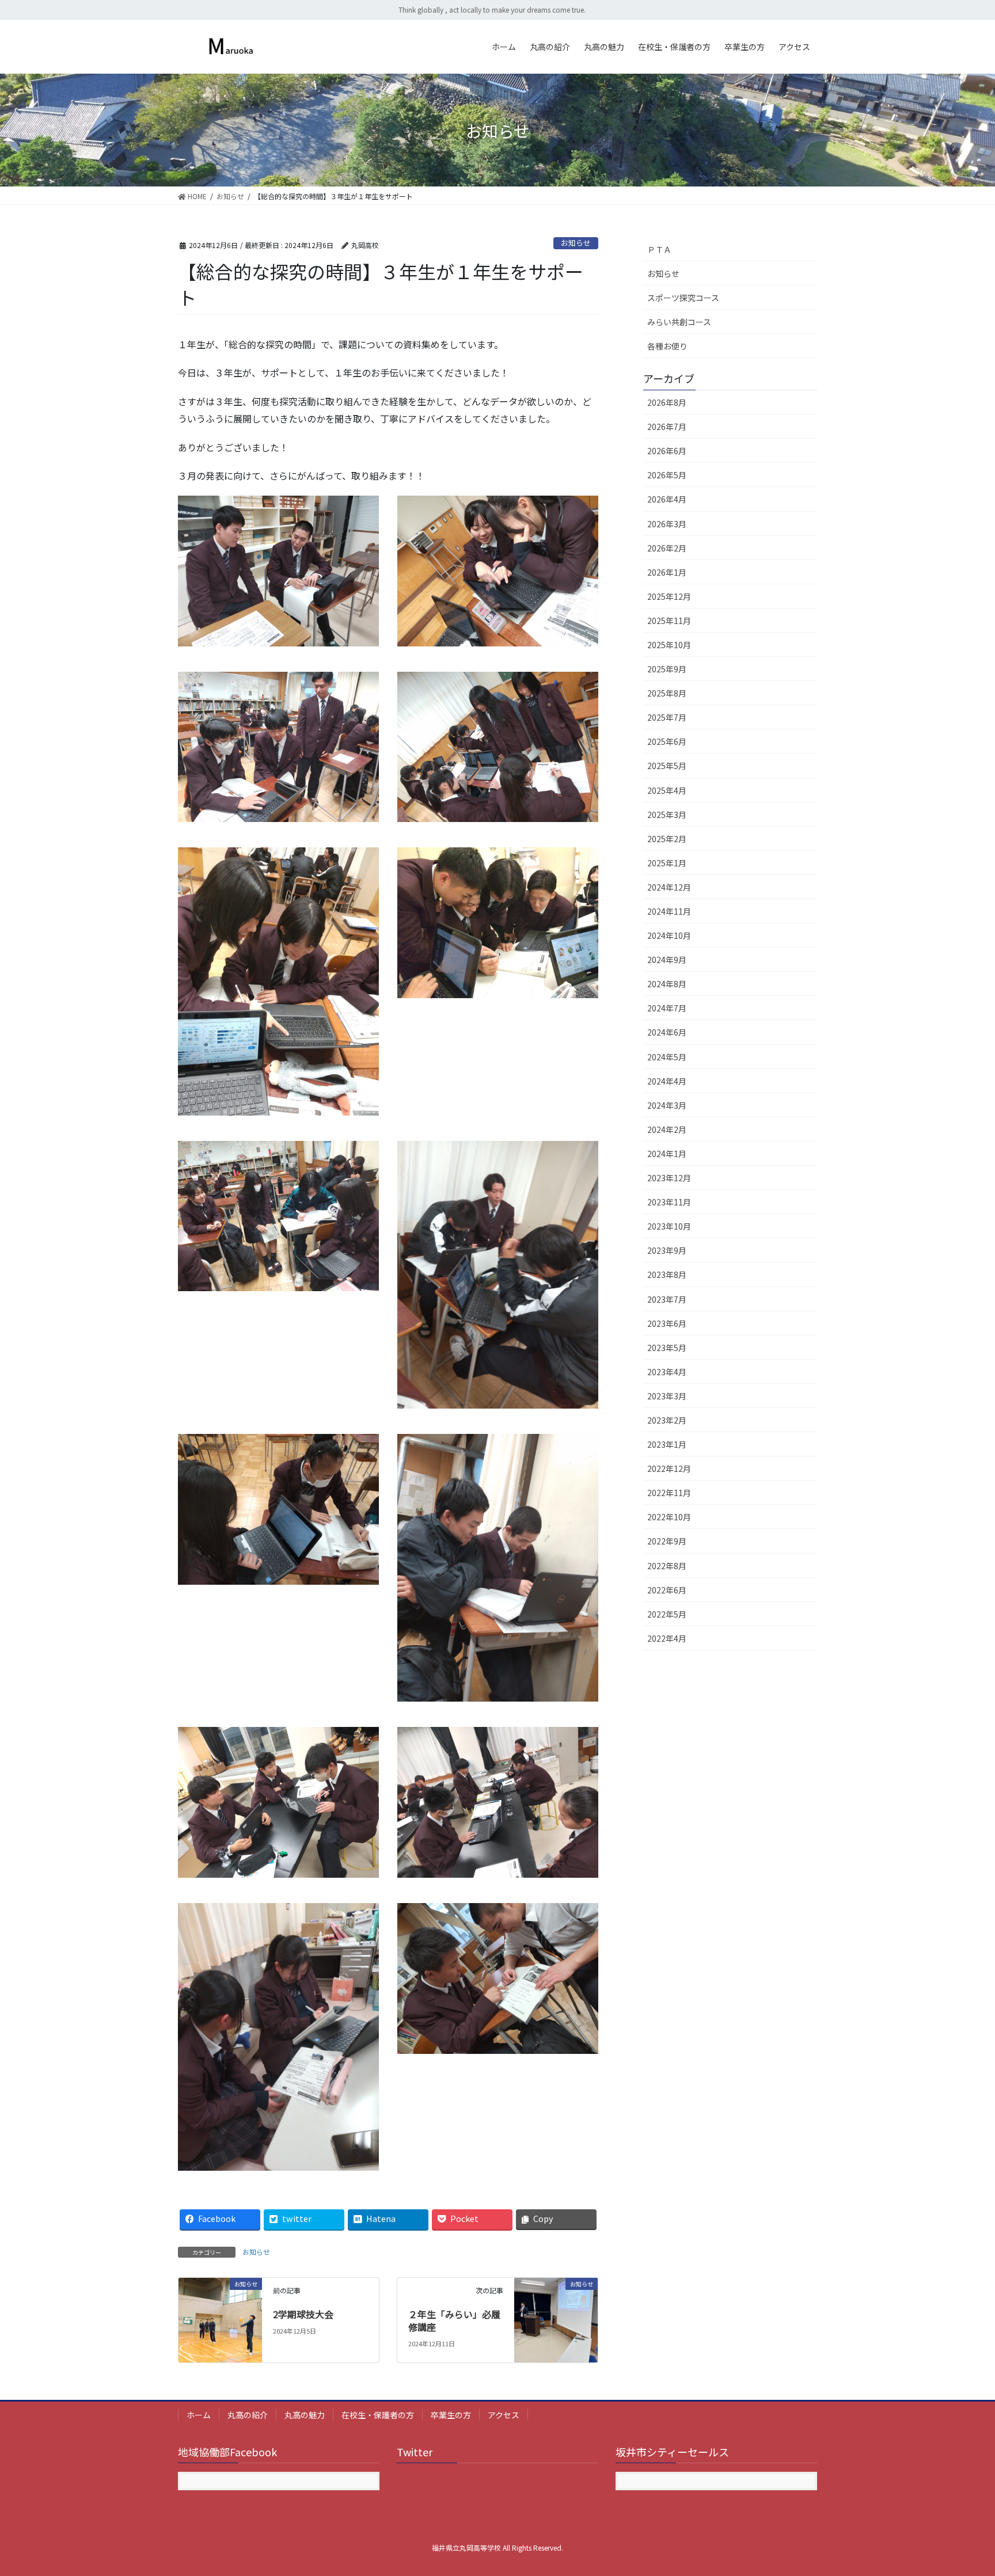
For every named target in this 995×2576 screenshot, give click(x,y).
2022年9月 (667, 1541)
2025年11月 (669, 621)
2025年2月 (667, 839)
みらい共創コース (679, 322)
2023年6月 (667, 1323)
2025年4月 (667, 790)
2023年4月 (667, 1372)
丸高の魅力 (305, 2415)
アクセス (504, 2415)
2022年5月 (667, 1614)
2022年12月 (669, 1468)
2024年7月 (667, 1008)
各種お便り (667, 346)
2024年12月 (669, 887)
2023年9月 (667, 1250)
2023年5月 (667, 1348)
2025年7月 (667, 717)
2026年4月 (667, 499)
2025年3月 (667, 815)
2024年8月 (667, 984)
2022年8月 (667, 1566)
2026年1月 (667, 572)
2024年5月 (667, 1057)
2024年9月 (667, 960)
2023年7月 (667, 1299)
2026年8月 (667, 402)
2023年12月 (669, 1178)
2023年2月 (667, 1420)
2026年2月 (667, 548)
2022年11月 (669, 1493)
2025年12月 (669, 596)
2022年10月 (669, 1517)
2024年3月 (667, 1105)
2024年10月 (669, 935)
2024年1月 (667, 1154)
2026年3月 (667, 524)
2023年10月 (669, 1226)
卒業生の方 (451, 2415)
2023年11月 (669, 1202)
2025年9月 (667, 669)
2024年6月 (667, 1032)
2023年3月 (667, 1396)
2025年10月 (669, 645)
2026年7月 (667, 427)
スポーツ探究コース (683, 298)
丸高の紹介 (248, 2415)
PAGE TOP (963, 2488)
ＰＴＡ (659, 249)
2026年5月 (667, 475)
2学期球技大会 (303, 2314)
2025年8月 (667, 693)
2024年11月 (669, 911)
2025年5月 (667, 766)
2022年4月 (667, 1638)
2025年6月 (667, 741)
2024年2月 (667, 1129)
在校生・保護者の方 (378, 2415)
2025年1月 (667, 863)
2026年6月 (667, 451)
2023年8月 (667, 1274)
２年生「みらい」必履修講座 (454, 2320)
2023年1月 (667, 1444)
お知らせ (576, 243)
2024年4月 (667, 1081)
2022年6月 (667, 1590)
